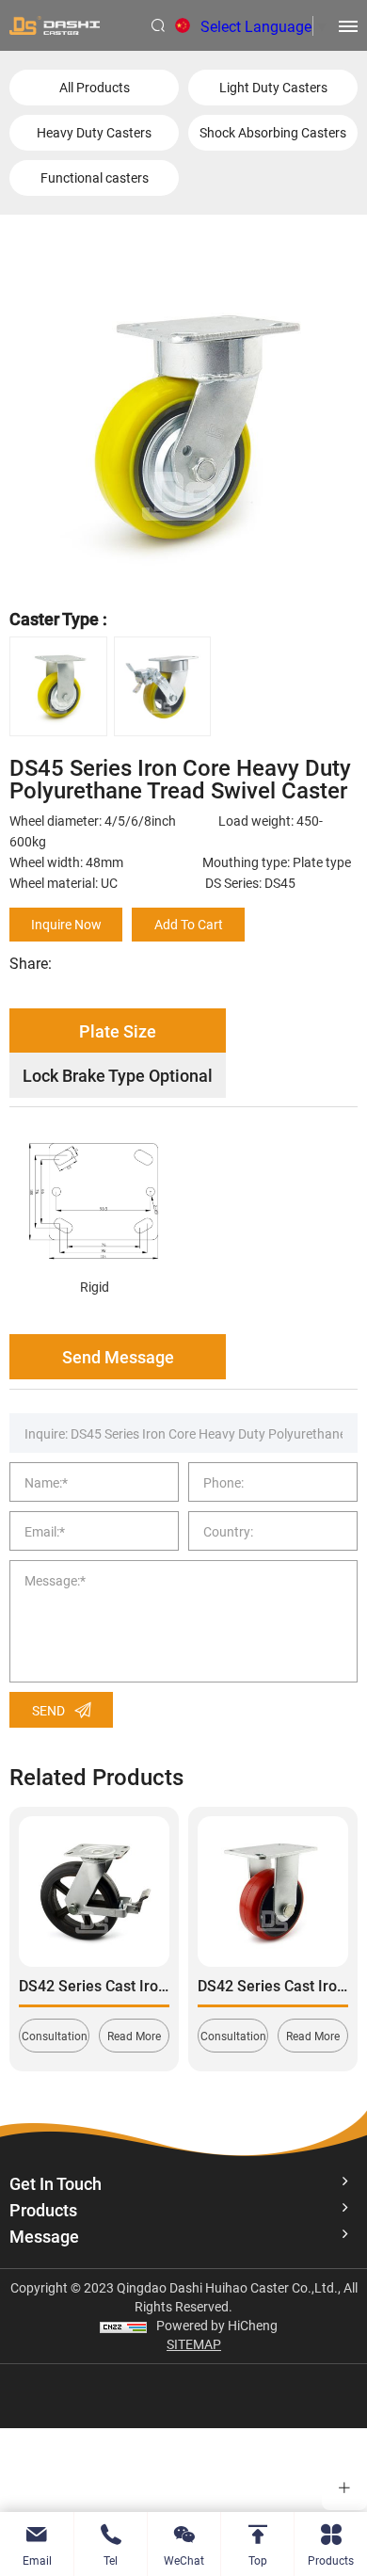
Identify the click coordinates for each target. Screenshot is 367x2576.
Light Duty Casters (273, 87)
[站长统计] (123, 2325)
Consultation (55, 2036)
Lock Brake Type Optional (118, 1075)
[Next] (330, 1920)
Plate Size (118, 1031)
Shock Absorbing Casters (273, 132)
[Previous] (37, 1920)
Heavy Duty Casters (94, 132)
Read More (134, 2036)
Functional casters (95, 177)
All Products (95, 87)
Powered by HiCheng (217, 2325)
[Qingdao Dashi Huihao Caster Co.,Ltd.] (55, 25)
